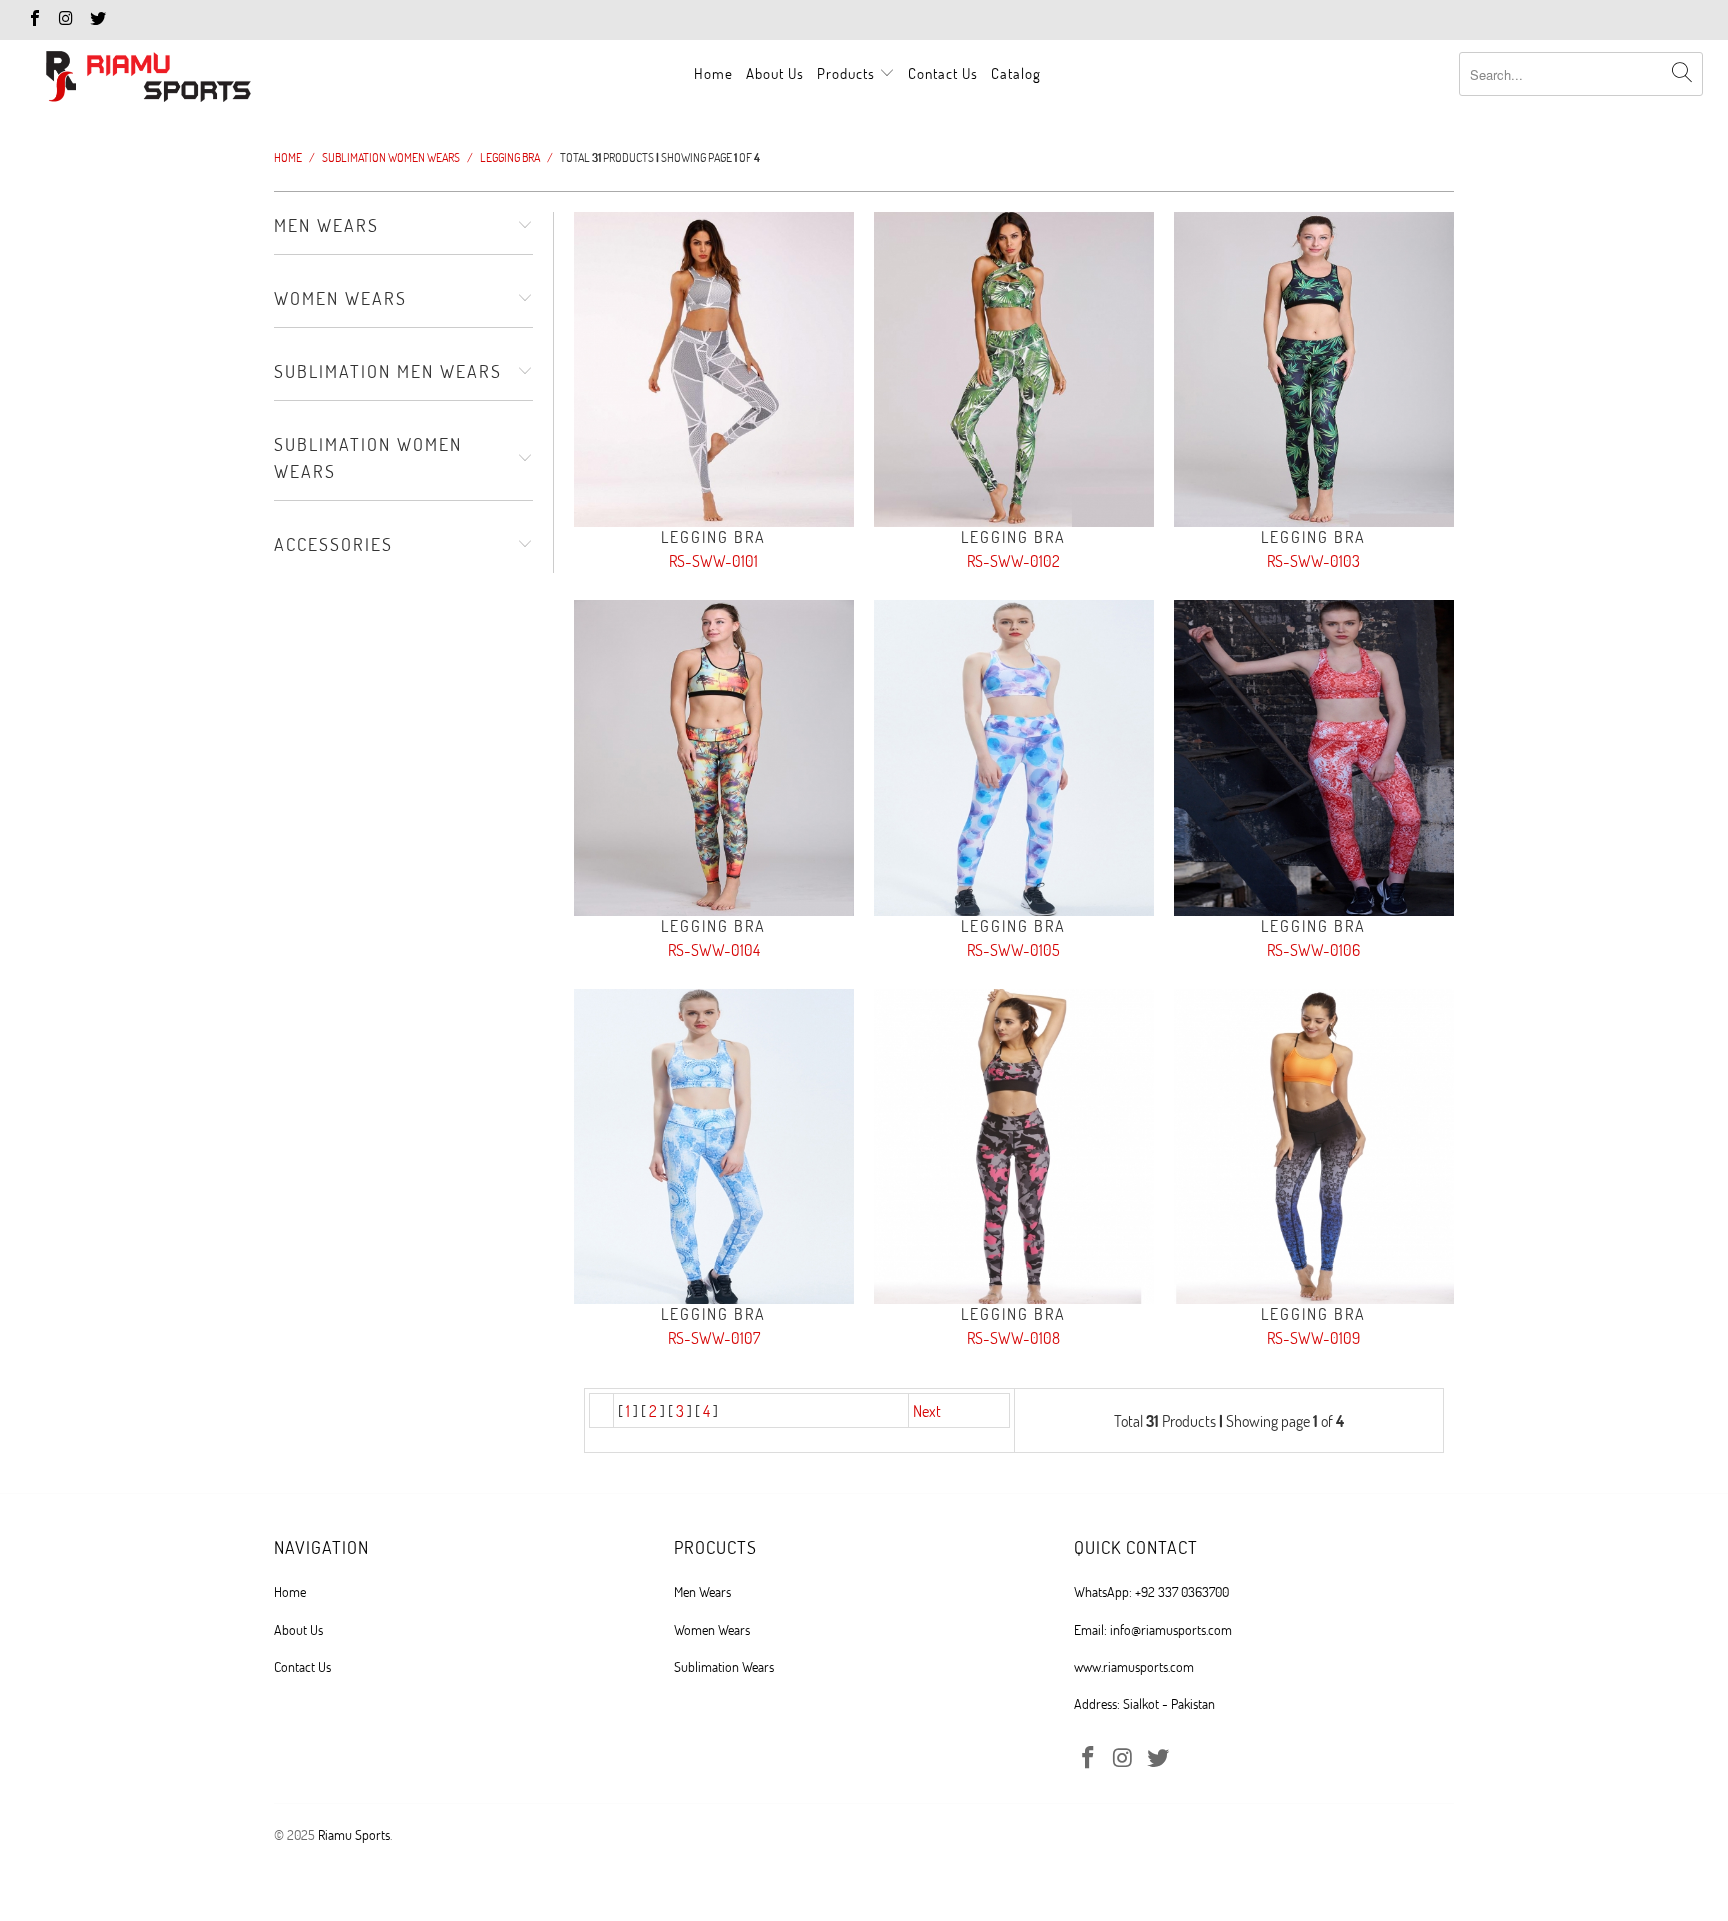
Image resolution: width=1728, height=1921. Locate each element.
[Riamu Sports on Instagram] (65, 20)
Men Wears (702, 1591)
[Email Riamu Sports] (97, 20)
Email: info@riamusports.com (1153, 1629)
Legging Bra (714, 369)
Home (713, 73)
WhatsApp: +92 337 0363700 (1151, 1591)
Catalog (1016, 73)
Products (848, 73)
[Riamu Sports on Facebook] (34, 20)
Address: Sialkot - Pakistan (1144, 1703)
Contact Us (943, 73)
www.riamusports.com (1134, 1666)
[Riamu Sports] (148, 78)
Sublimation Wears (724, 1666)
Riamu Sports (354, 1834)
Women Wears (712, 1629)
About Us (775, 73)
